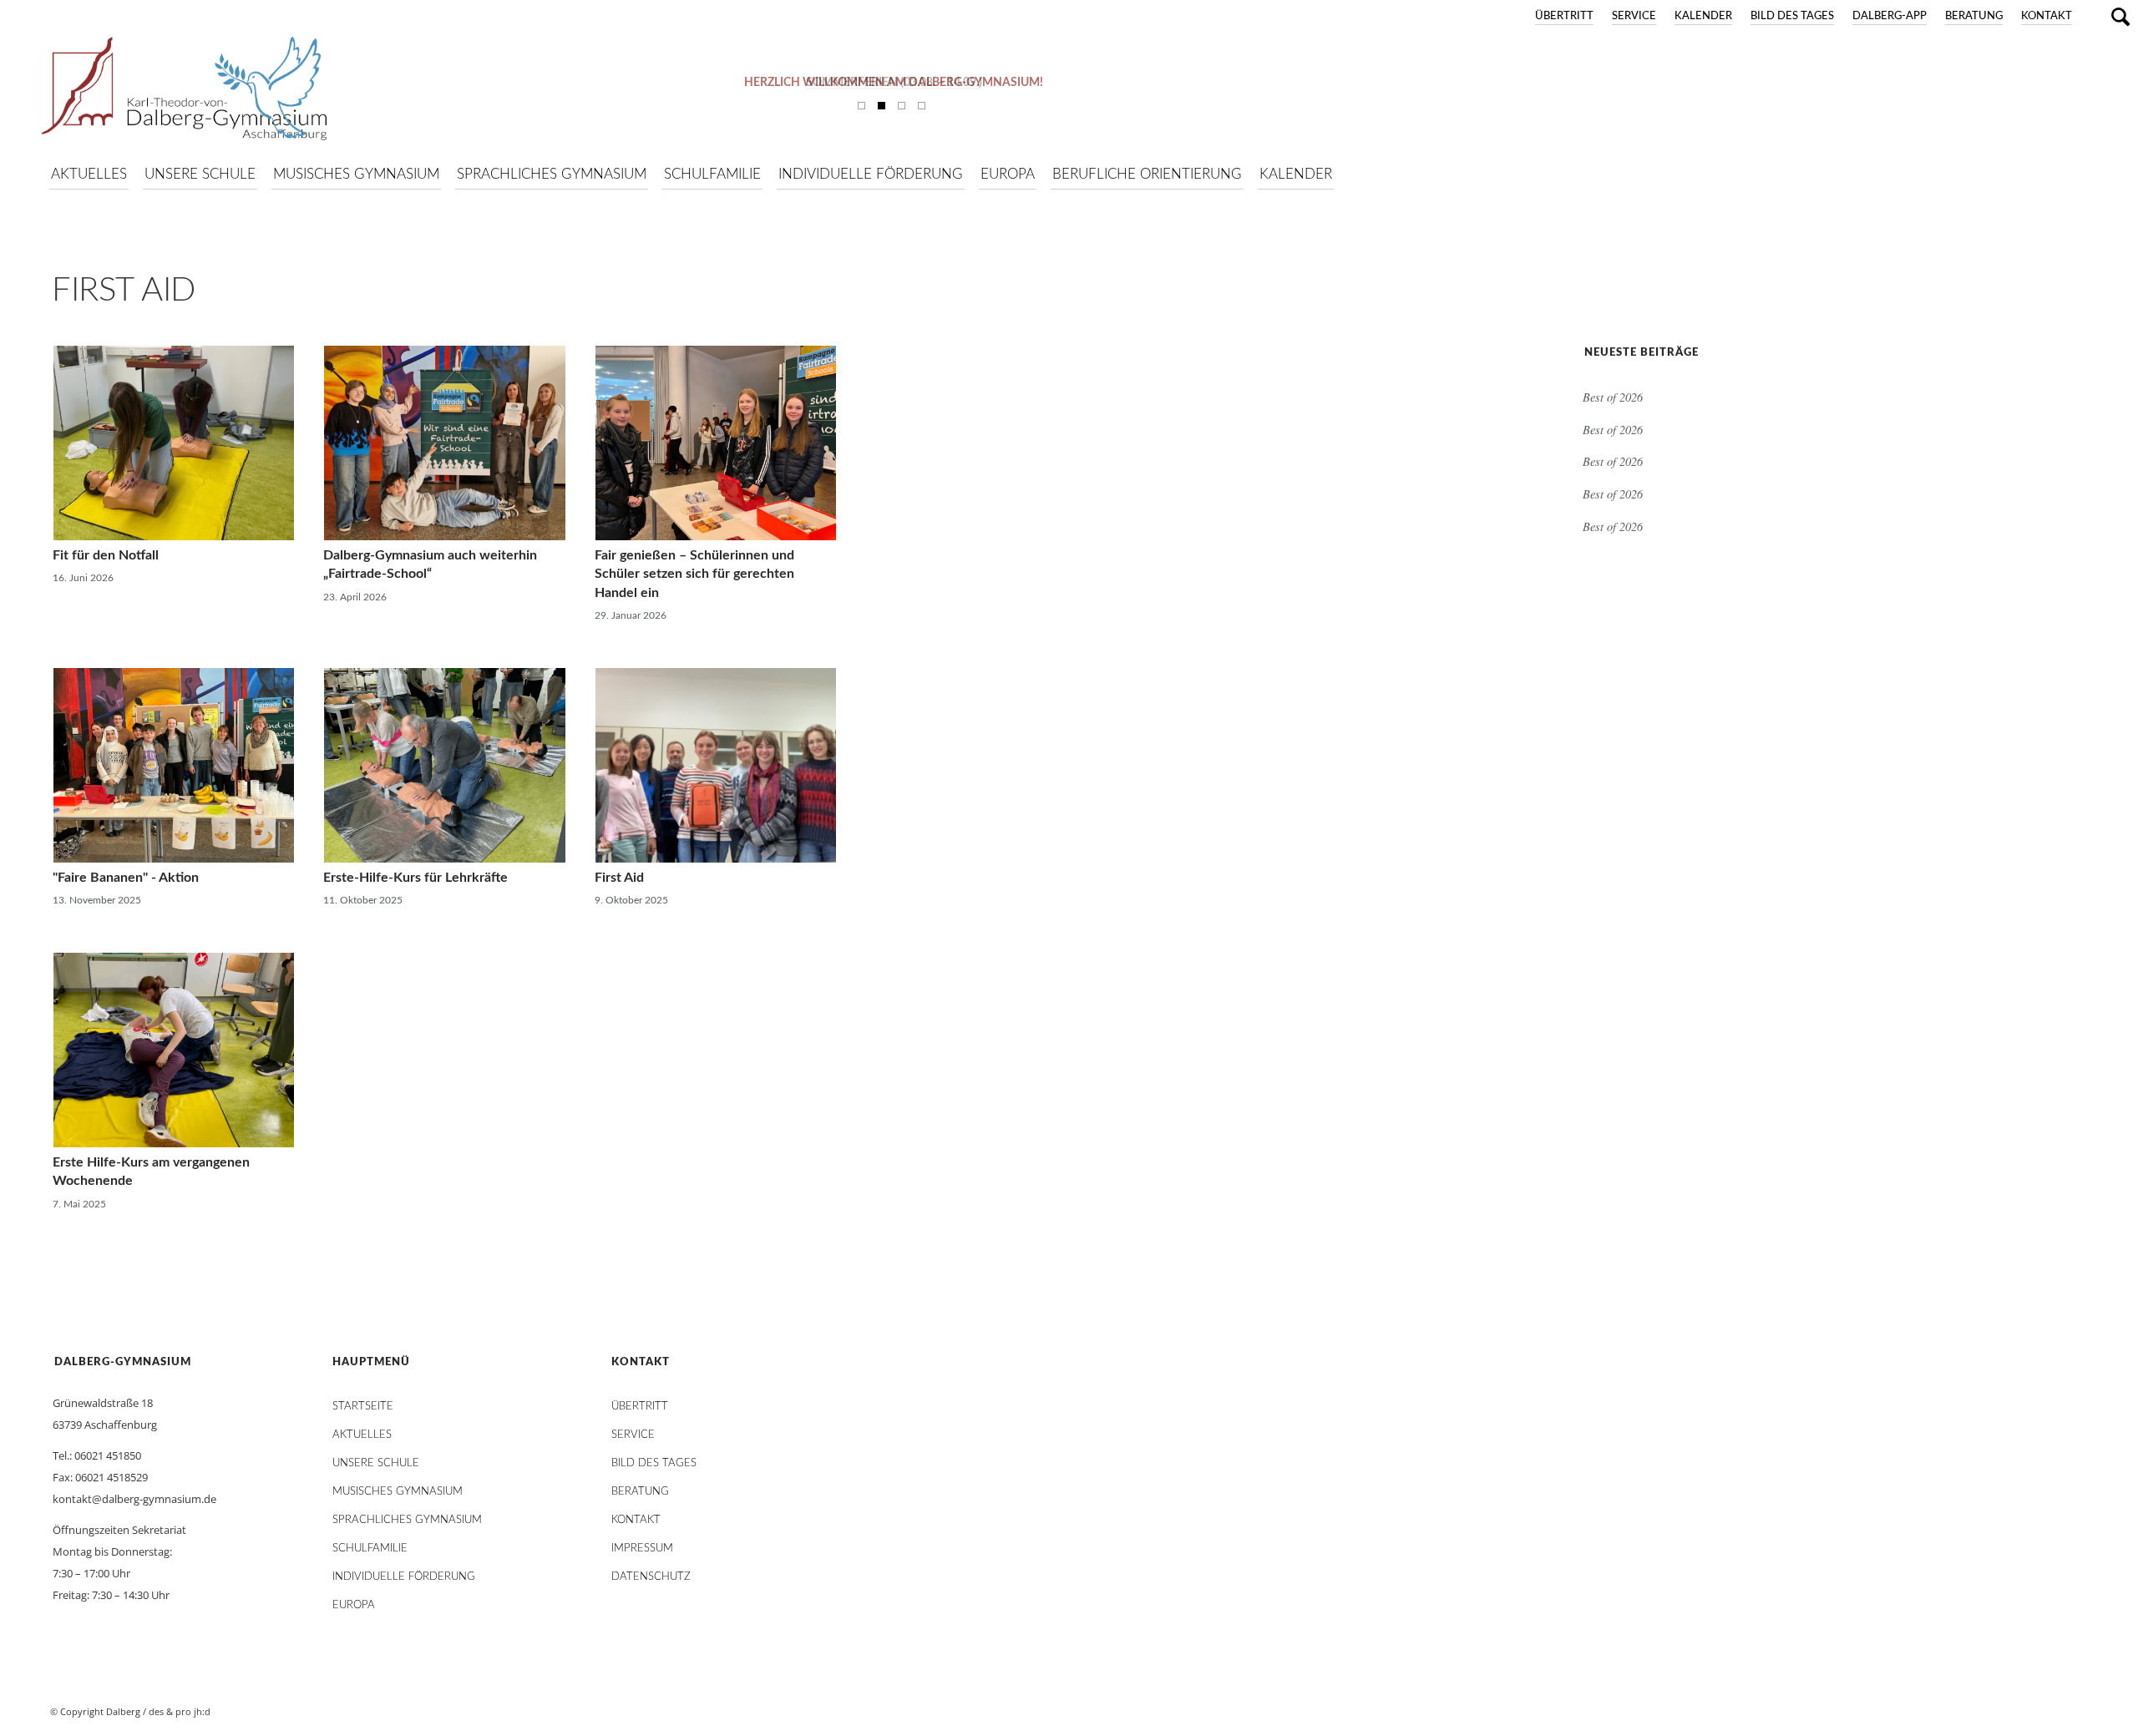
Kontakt (2047, 16)
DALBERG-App (1890, 16)
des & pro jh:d (180, 1711)
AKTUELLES (362, 1435)
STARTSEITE (363, 1407)
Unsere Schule (376, 1463)
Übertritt (1564, 16)
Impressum (642, 1549)
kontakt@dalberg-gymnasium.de (134, 1499)
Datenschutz (651, 1577)
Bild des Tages (1792, 16)
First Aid (124, 291)
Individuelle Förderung (404, 1577)
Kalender (1703, 16)
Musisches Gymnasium (398, 1492)
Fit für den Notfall (106, 555)
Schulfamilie (370, 1549)
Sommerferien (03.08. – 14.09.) (894, 83)
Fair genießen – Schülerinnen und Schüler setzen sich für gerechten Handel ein (694, 574)
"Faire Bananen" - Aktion (126, 878)
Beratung (1974, 16)
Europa (354, 1605)
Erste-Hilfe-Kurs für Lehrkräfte (415, 878)
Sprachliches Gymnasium (407, 1520)
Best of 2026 (1613, 397)
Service (1634, 16)
